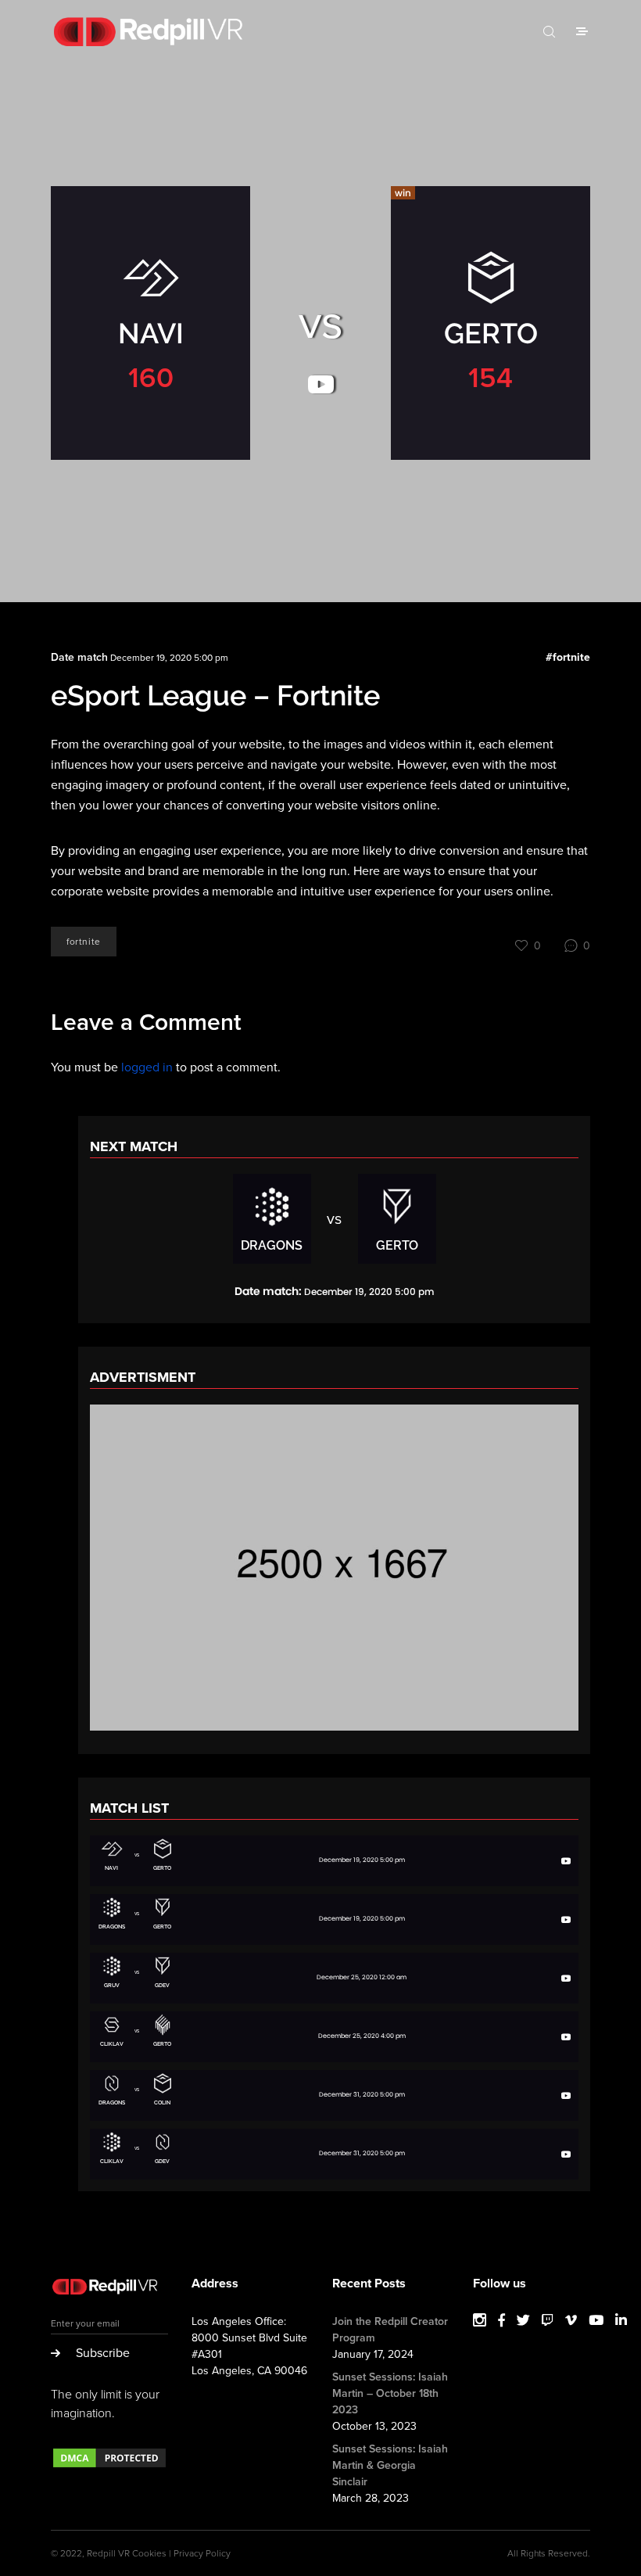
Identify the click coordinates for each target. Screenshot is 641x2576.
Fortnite (84, 942)
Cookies (149, 2553)
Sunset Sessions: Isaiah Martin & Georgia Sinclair (390, 2465)
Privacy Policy (202, 2553)
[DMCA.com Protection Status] (109, 2466)
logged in (147, 1067)
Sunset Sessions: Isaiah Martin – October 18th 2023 (390, 2393)
